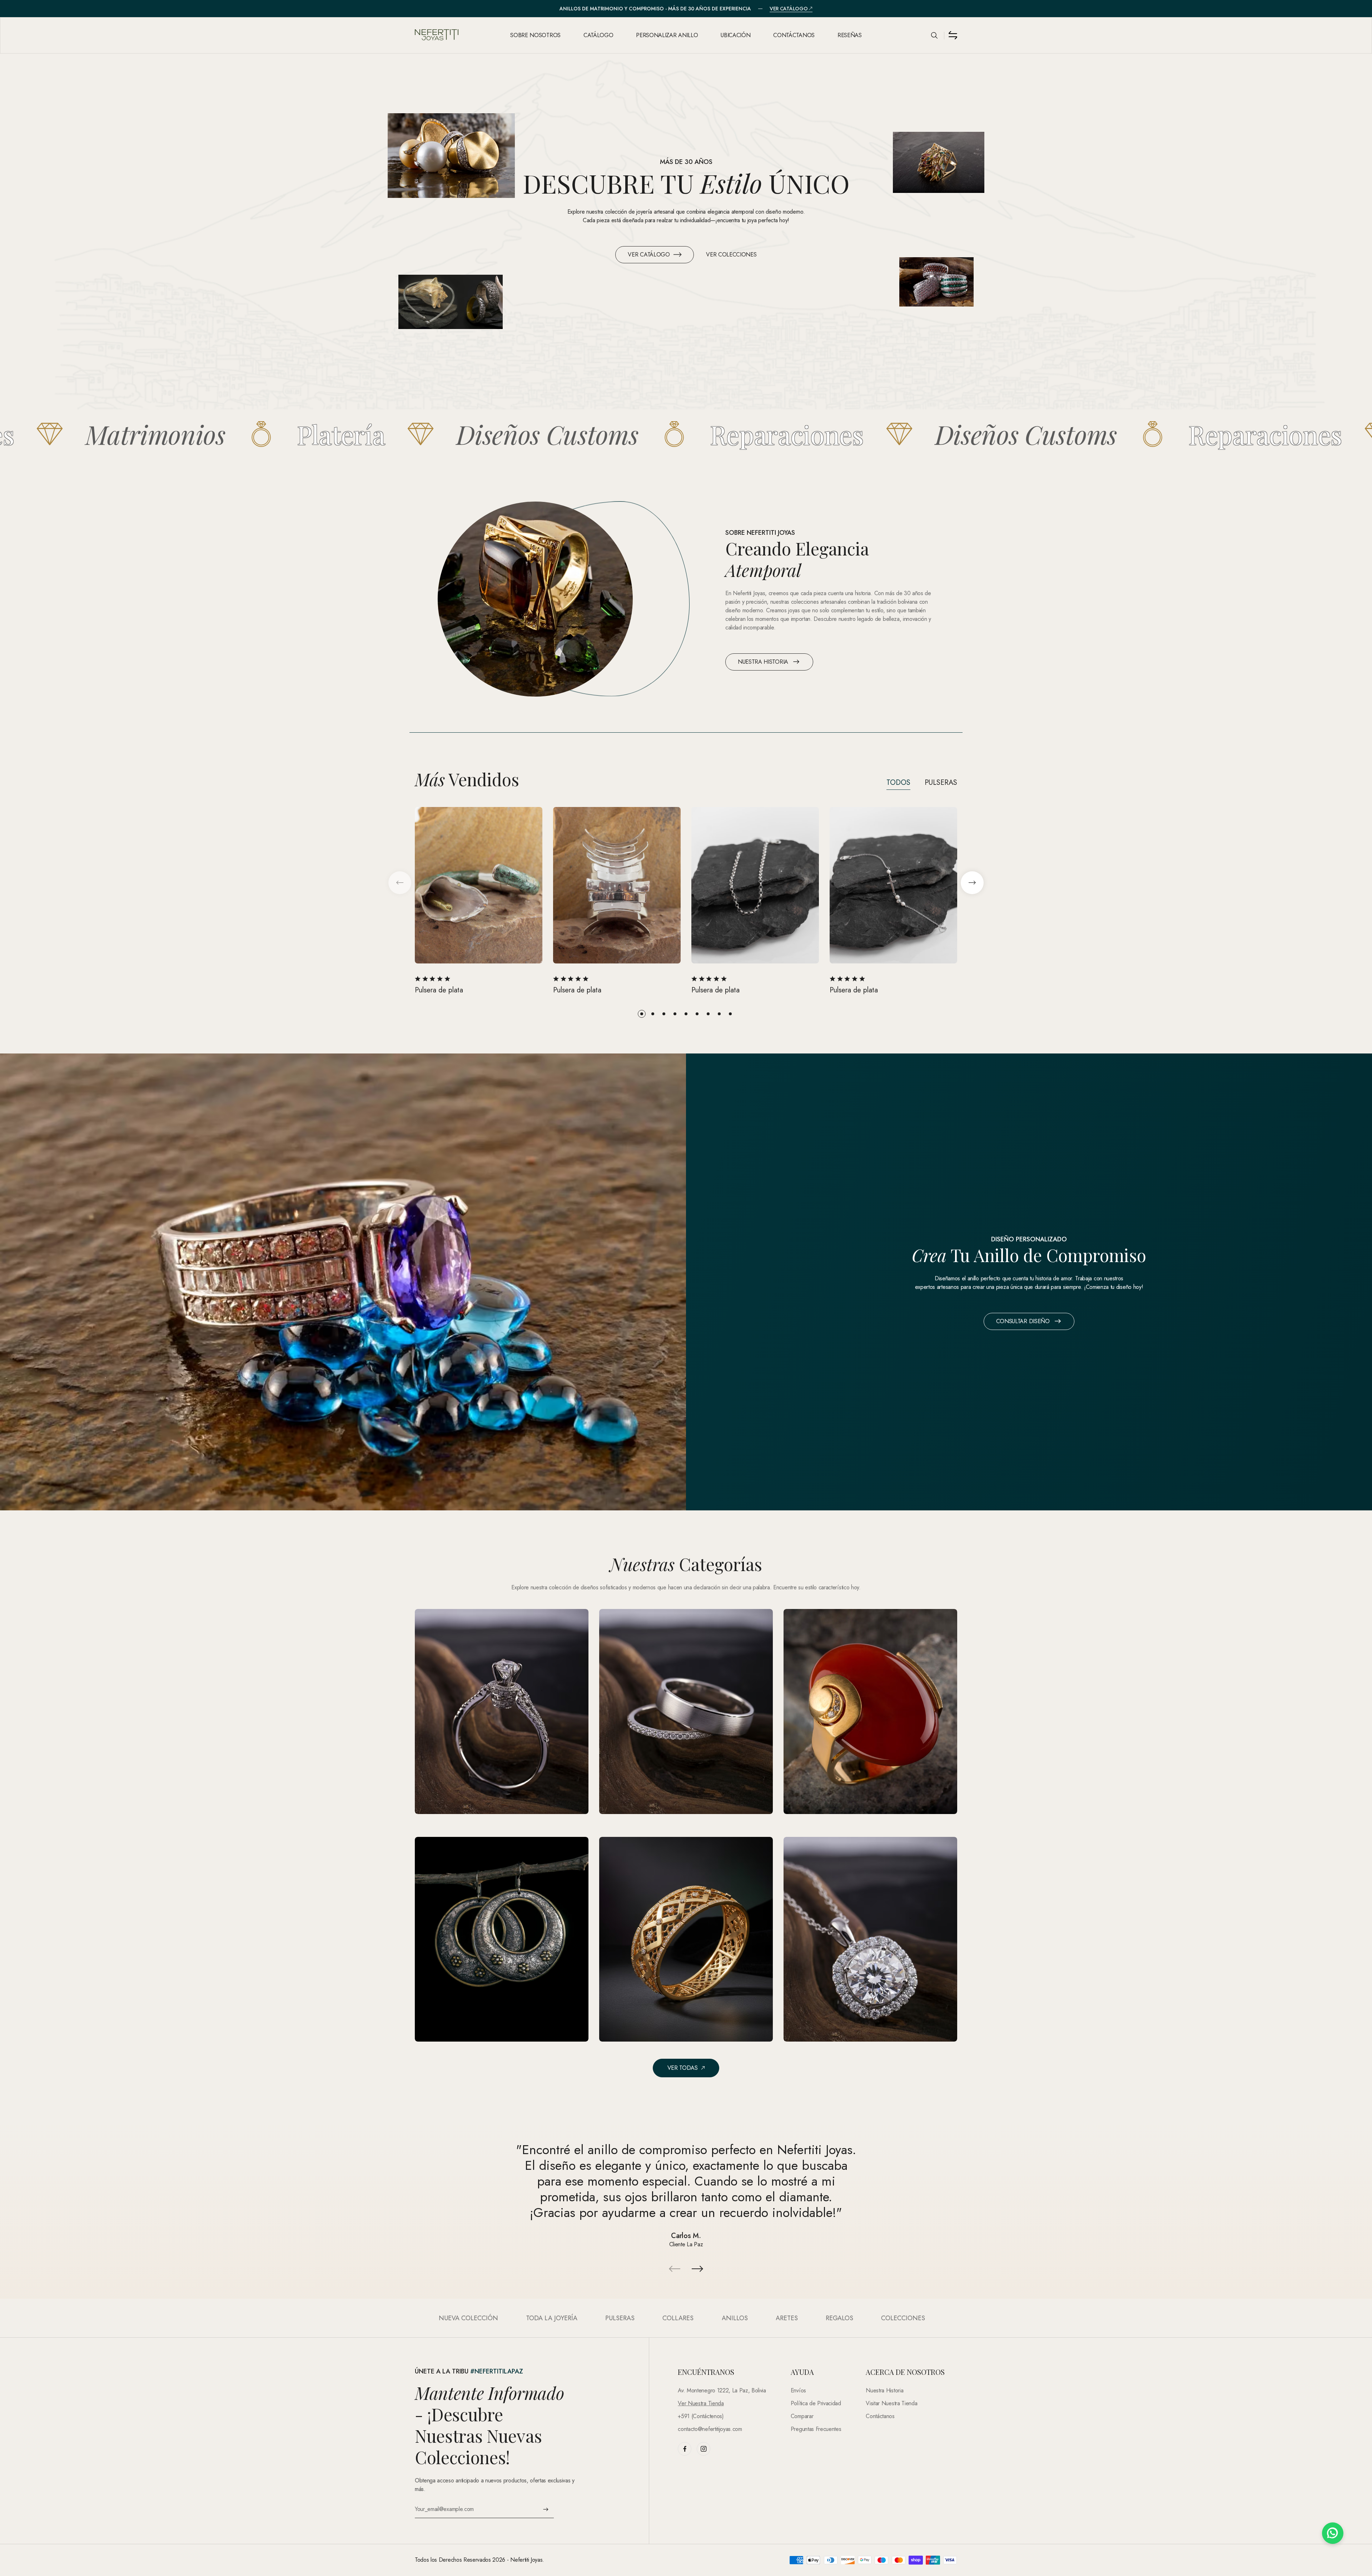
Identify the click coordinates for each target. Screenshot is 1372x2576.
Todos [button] (898, 783)
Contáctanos (794, 35)
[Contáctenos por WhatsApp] (1333, 2533)
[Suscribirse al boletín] (546, 2509)
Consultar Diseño (1023, 1321)
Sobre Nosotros (535, 35)
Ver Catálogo (789, 9)
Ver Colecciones (731, 255)
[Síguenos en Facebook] (685, 2449)
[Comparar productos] (953, 35)
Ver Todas (683, 2068)
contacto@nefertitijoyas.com (710, 2429)
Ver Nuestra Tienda (701, 2403)
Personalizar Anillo (667, 35)
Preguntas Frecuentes (816, 2429)
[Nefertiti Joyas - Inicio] (456, 35)
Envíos (798, 2390)
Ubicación (735, 35)
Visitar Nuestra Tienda (891, 2403)
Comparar (802, 2416)
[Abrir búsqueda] (934, 35)
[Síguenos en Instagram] (704, 2449)
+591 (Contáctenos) (701, 2416)
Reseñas (850, 35)
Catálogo (598, 35)
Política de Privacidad (816, 2403)
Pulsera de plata (439, 990)
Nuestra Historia (763, 662)
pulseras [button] (941, 783)
